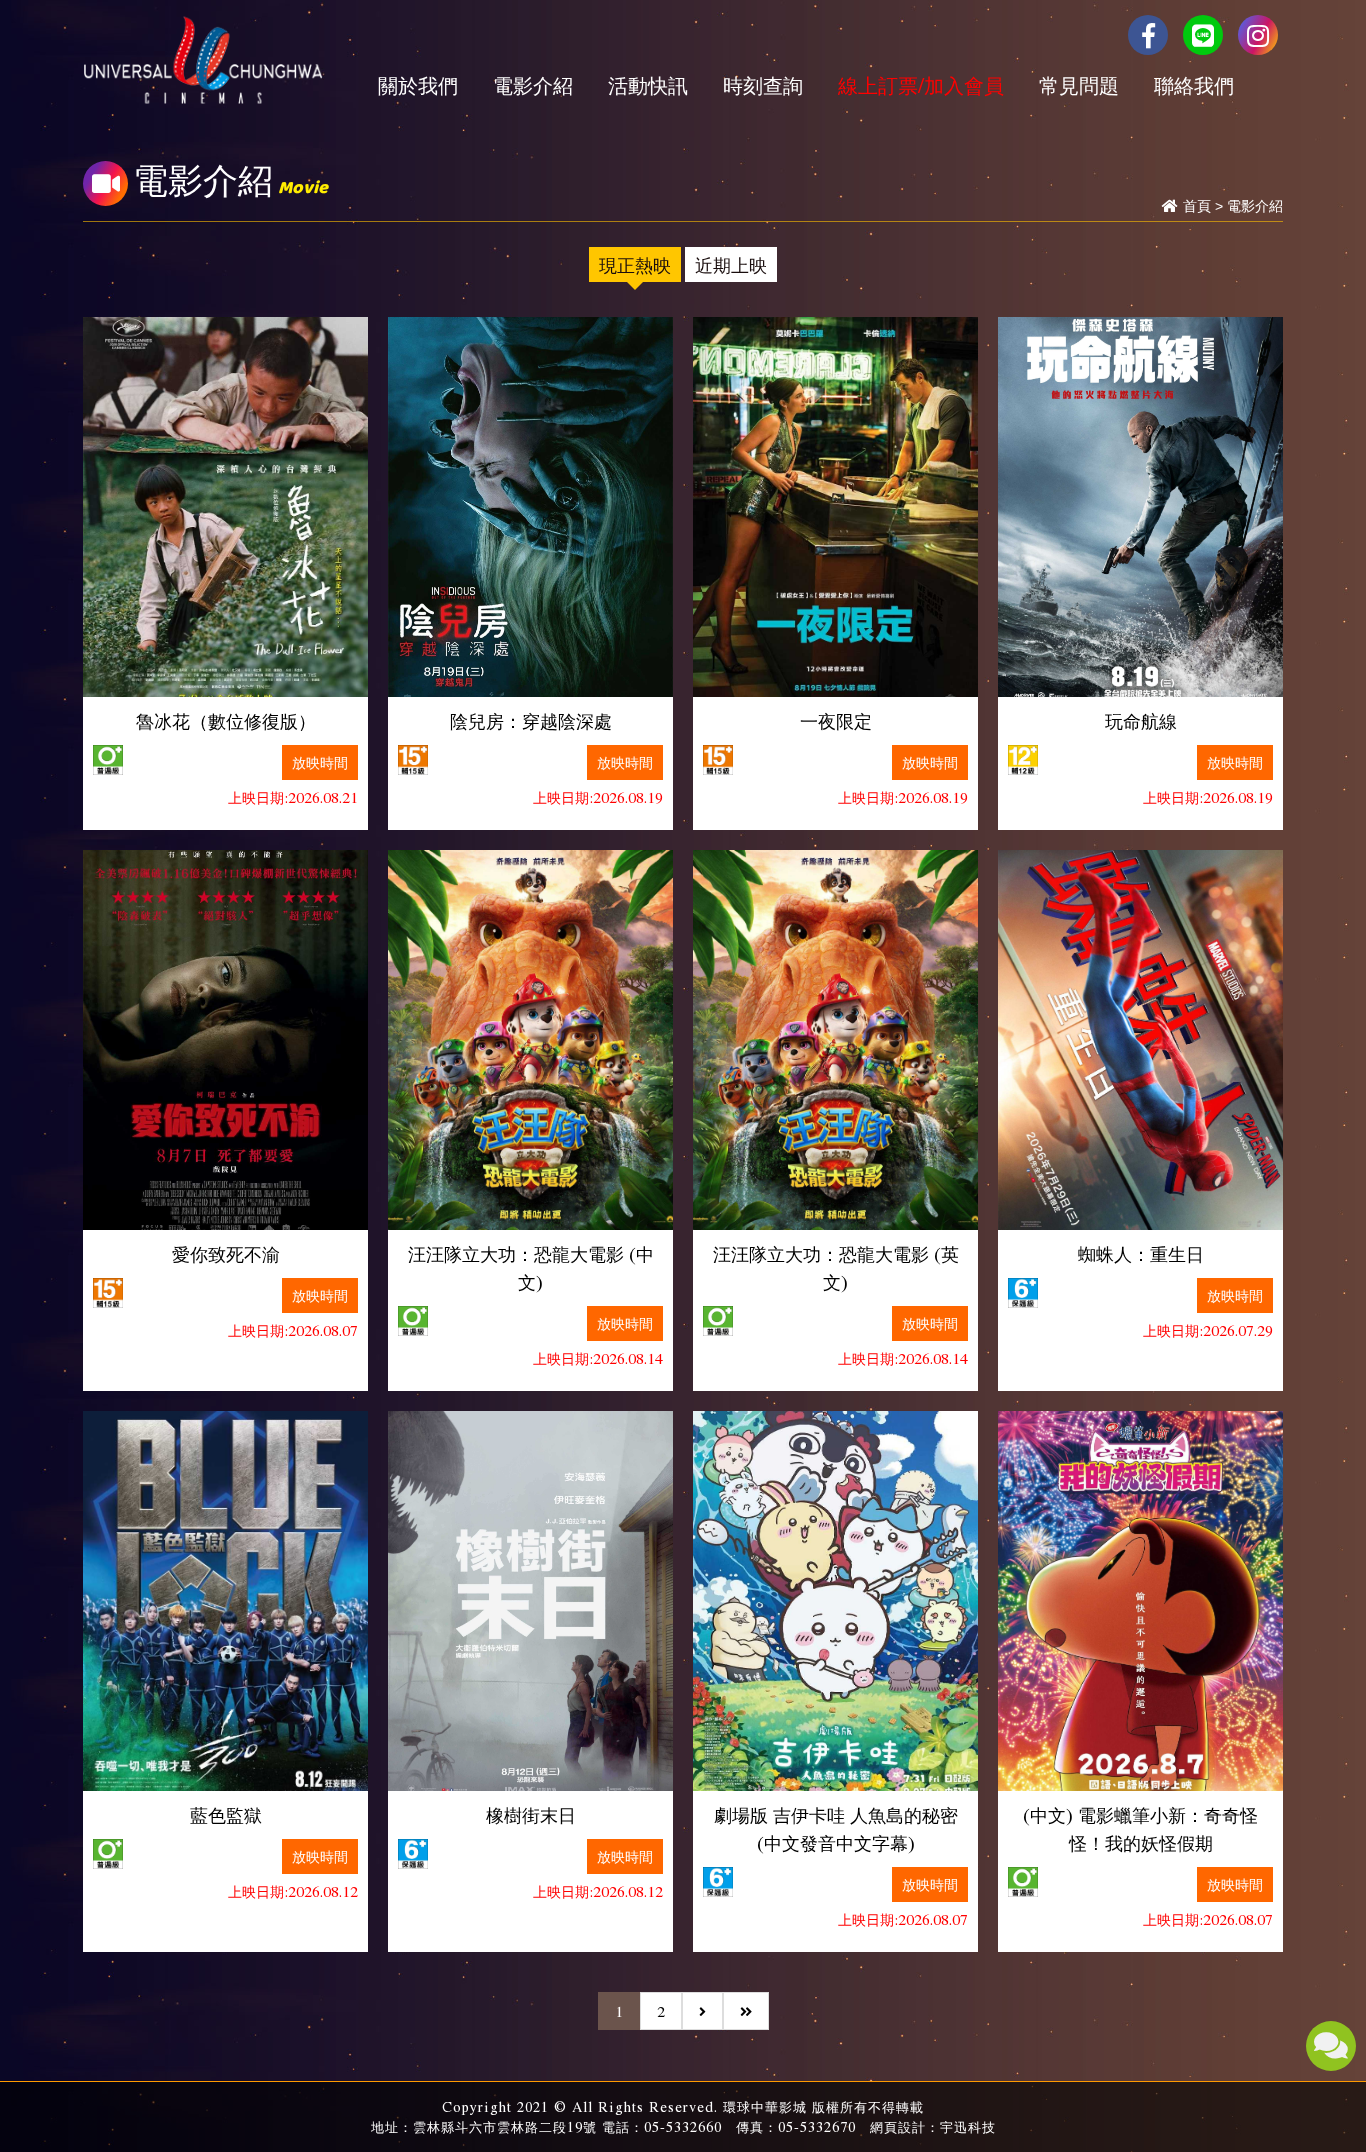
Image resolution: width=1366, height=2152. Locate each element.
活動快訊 (648, 85)
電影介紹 (533, 85)
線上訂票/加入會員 (921, 85)
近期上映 (731, 264)
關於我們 (418, 85)
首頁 (1197, 206)
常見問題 (1079, 85)
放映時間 (320, 762)
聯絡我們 (1194, 85)
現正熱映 (635, 264)
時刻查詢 (763, 85)
